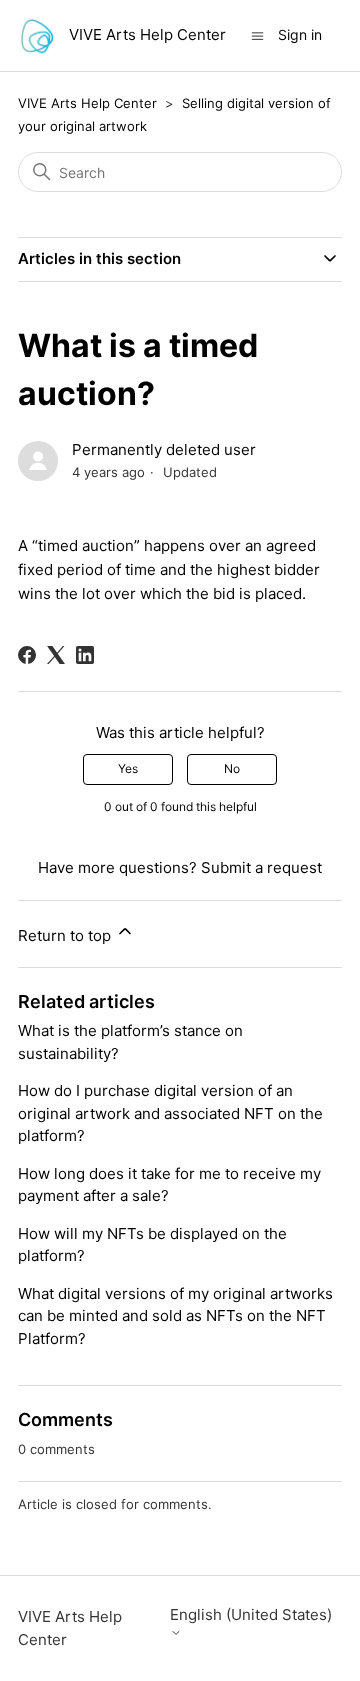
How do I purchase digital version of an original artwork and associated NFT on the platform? (170, 1113)
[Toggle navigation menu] (257, 34)
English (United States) (251, 1615)
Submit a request (261, 867)
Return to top (66, 935)
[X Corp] (56, 655)
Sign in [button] (300, 34)
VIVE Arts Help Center (87, 103)
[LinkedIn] (85, 655)
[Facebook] (27, 655)
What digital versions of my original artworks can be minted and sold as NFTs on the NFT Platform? (175, 1316)
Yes (128, 768)
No (232, 768)
